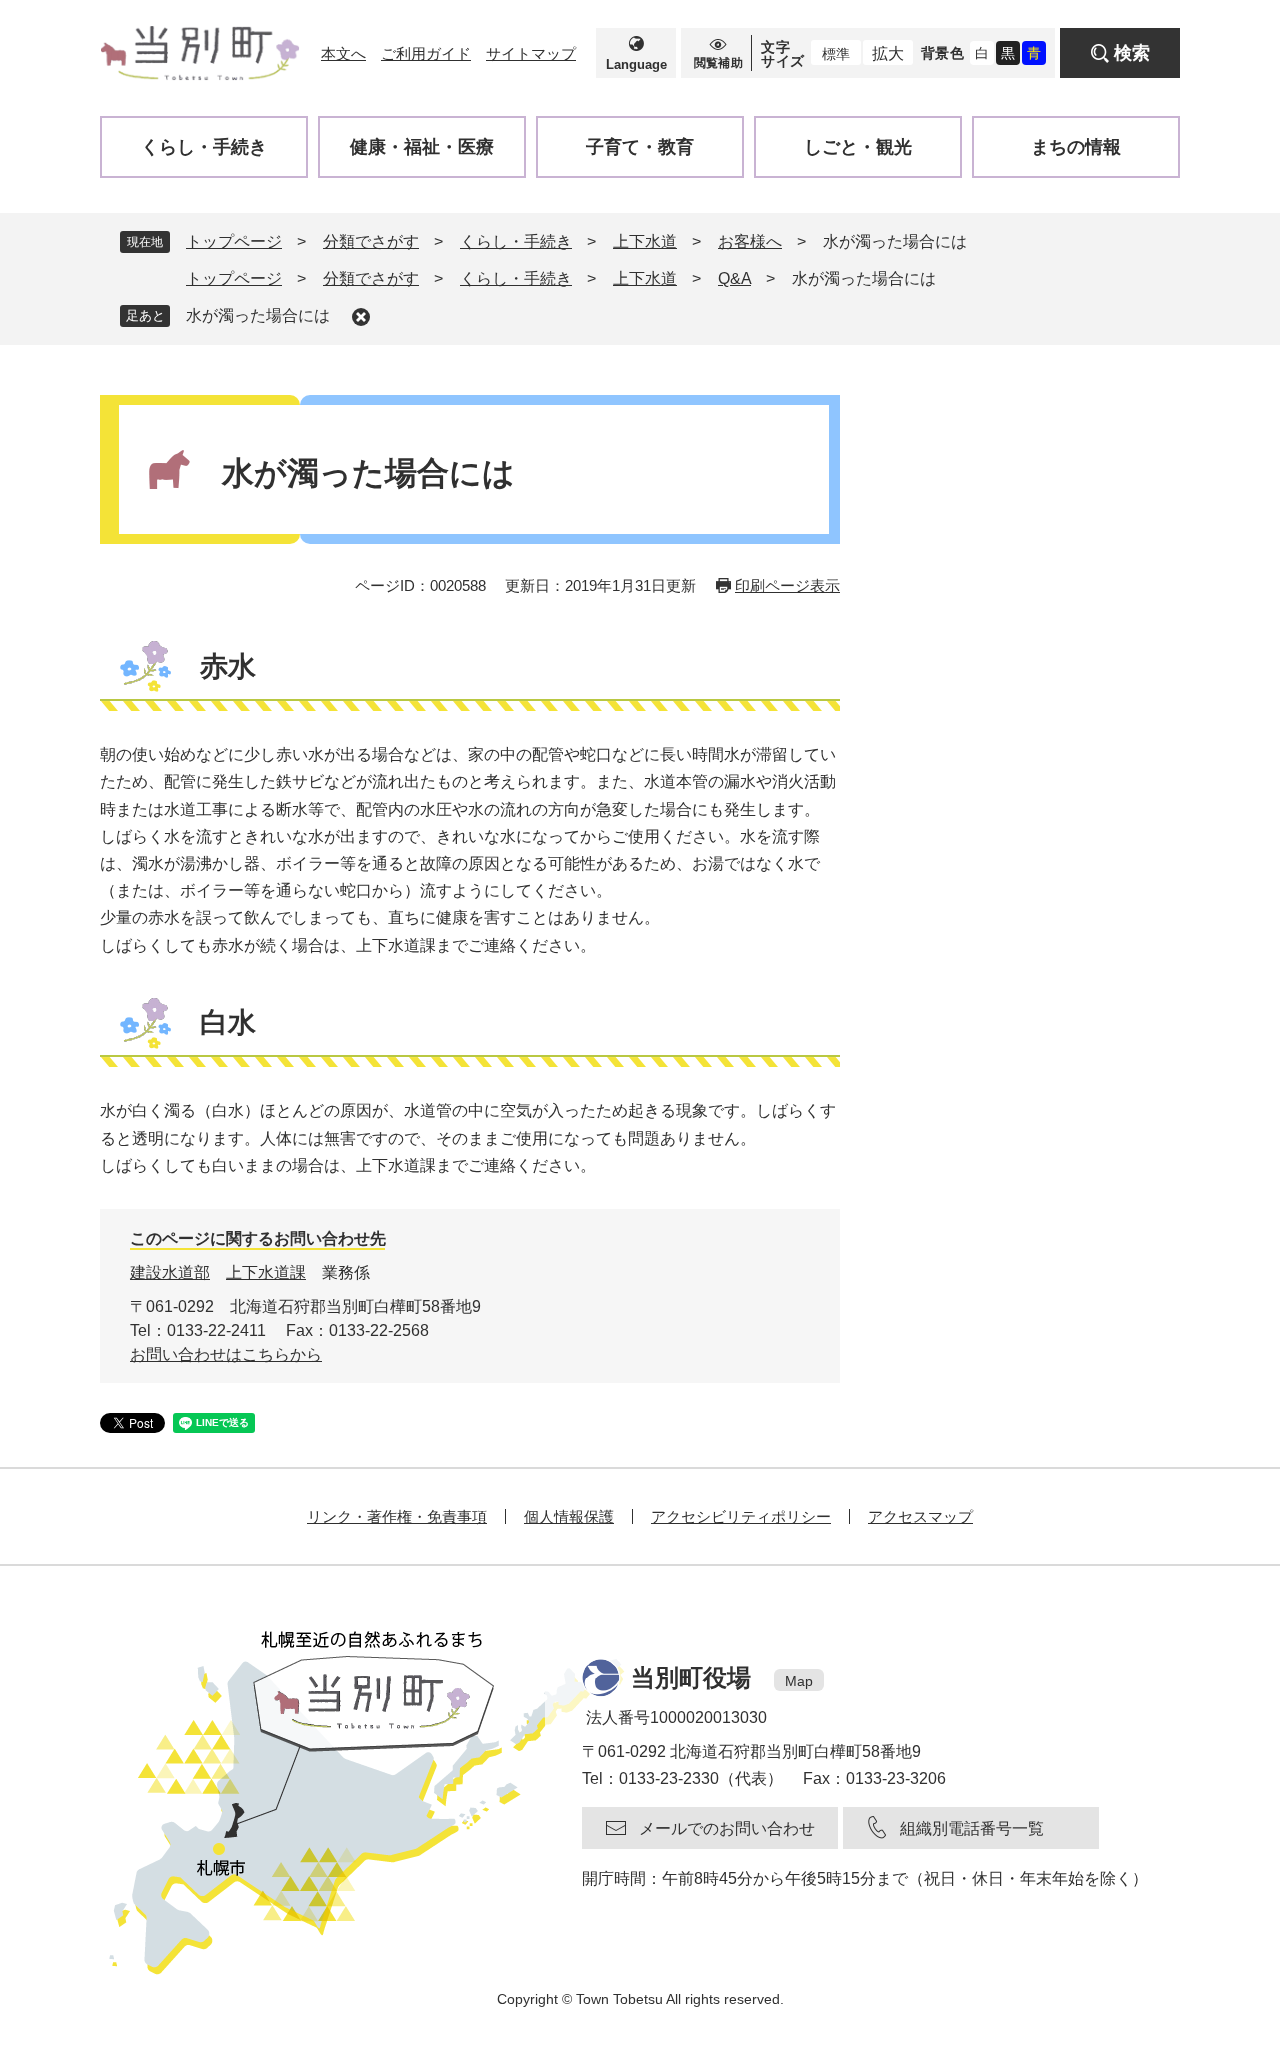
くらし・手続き (516, 241)
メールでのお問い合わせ (727, 1828)
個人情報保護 (569, 1516)
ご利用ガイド (426, 53)
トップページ (234, 241)
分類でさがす (371, 241)
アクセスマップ (920, 1516)
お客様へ (750, 241)
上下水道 (645, 241)
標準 (836, 54)
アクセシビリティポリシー (741, 1516)
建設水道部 (170, 1272)
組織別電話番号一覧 (972, 1828)
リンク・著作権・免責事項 (397, 1516)
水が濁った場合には (258, 315)
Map (799, 1681)
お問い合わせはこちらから (226, 1354)
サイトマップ (531, 53)
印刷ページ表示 (787, 585)
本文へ (343, 53)
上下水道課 (266, 1272)
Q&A (734, 278)
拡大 (888, 53)
